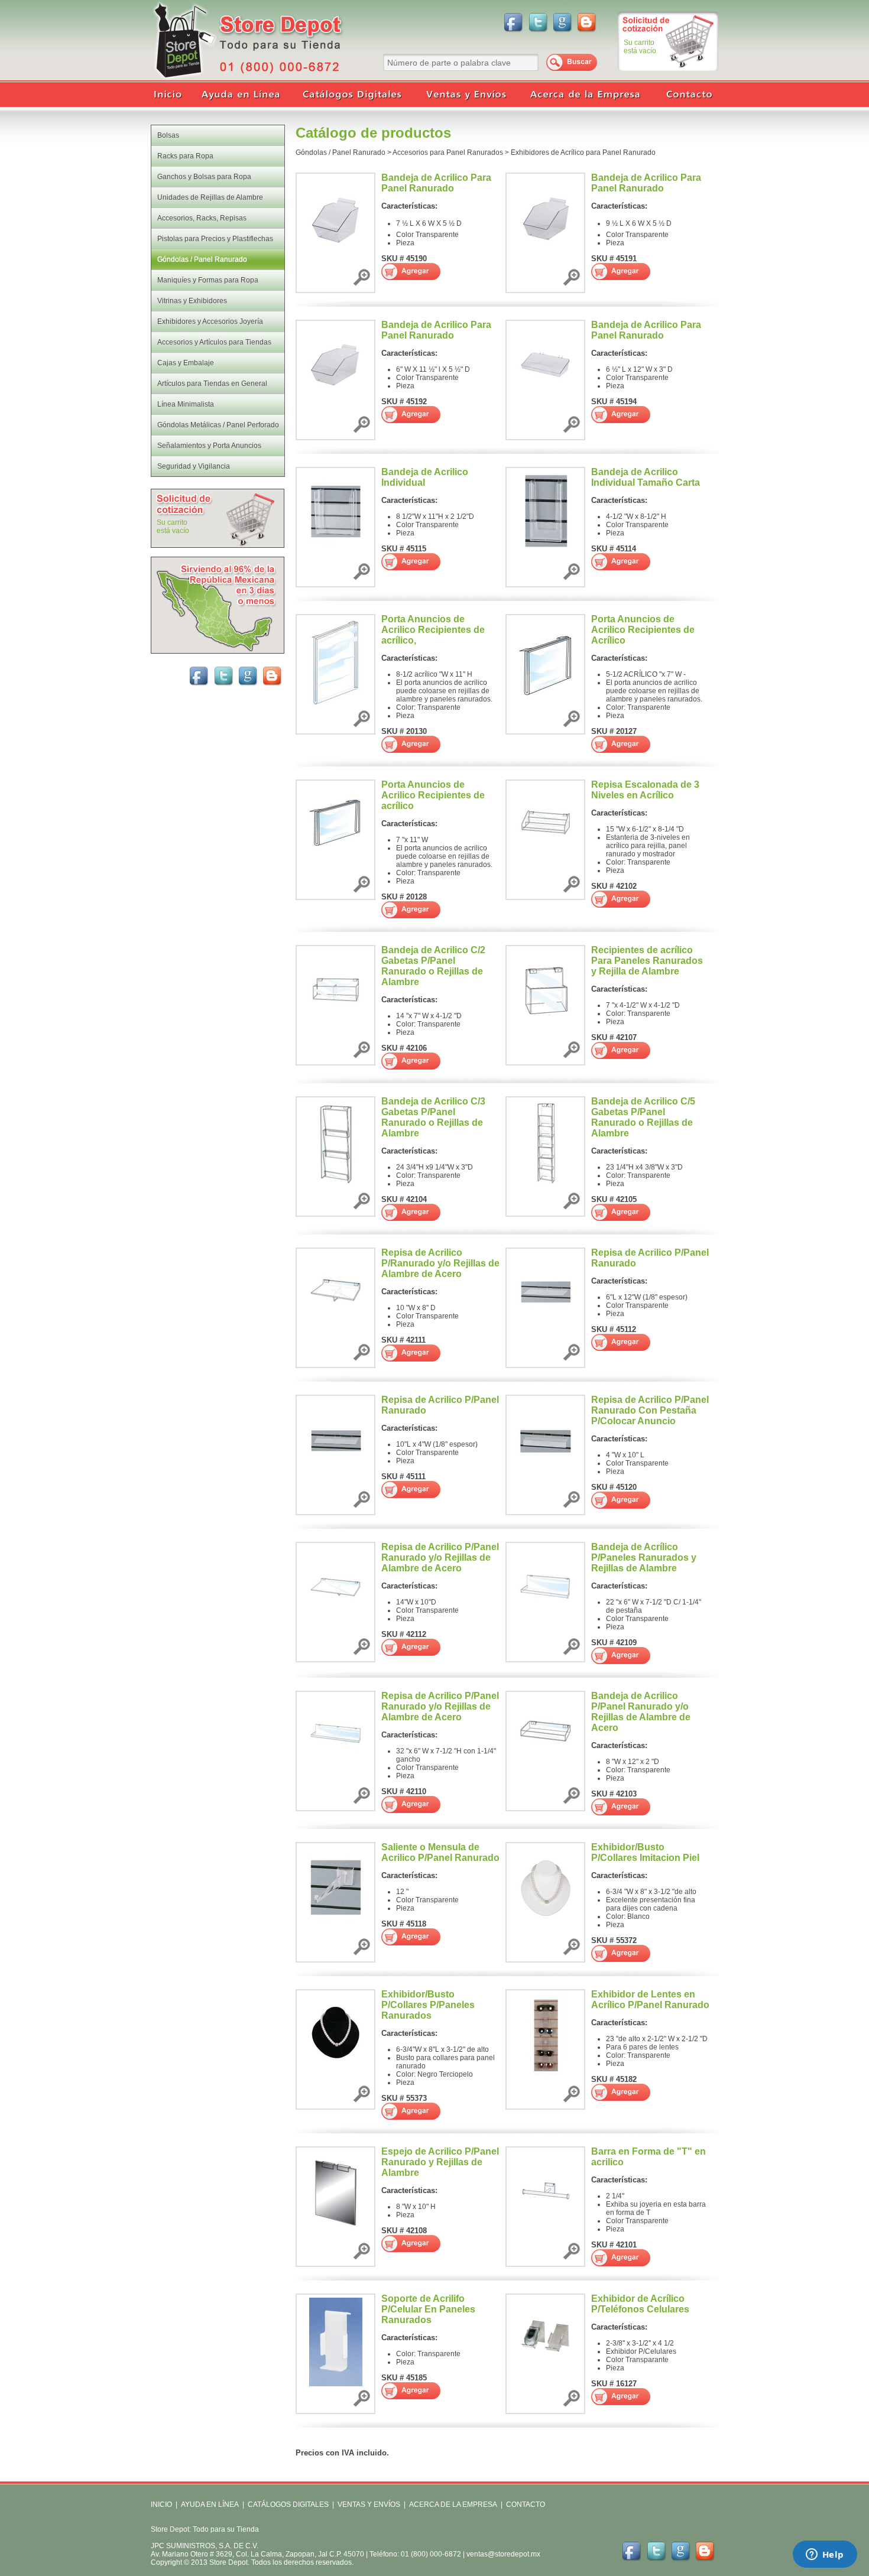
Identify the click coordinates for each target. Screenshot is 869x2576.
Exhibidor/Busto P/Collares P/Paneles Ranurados (428, 2005)
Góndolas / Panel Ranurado (341, 152)
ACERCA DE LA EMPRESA (452, 2504)
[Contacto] (686, 95)
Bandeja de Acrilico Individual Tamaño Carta (646, 477)
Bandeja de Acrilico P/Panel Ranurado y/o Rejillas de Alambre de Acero (641, 1712)
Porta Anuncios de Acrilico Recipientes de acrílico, (433, 630)
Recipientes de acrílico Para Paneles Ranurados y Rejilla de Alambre (647, 961)
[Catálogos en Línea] (352, 95)
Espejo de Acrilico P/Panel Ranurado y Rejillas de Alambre (440, 2162)
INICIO (161, 2504)
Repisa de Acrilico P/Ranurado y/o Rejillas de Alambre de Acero (440, 1263)
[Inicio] (171, 95)
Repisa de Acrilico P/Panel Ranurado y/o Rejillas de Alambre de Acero (440, 1557)
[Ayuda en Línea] (242, 95)
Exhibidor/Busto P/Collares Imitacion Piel (645, 1852)
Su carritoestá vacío (640, 47)
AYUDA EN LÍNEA (210, 2504)
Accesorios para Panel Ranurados (448, 152)
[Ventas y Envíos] (464, 95)
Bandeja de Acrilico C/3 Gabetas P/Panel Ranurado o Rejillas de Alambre (433, 1117)
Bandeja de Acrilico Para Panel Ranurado (436, 183)
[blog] (588, 22)
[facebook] (513, 22)
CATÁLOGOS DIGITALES (288, 2504)
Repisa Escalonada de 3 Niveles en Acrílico (645, 790)
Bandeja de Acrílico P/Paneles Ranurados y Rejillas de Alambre (644, 1557)
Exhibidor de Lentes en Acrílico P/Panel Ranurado (650, 2000)
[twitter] (538, 22)
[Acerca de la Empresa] (585, 95)
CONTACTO (526, 2504)
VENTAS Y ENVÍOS (368, 2504)
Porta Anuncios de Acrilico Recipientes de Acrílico (643, 630)
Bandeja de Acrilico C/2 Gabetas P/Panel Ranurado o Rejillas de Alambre (433, 966)
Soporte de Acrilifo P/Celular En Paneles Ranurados (428, 2309)
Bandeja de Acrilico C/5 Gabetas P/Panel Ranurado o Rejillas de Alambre (643, 1117)
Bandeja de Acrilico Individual (425, 477)
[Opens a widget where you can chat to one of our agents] (825, 2555)
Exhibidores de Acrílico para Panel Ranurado (583, 152)
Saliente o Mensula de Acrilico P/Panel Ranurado (440, 1852)
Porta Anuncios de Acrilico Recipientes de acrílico (433, 795)
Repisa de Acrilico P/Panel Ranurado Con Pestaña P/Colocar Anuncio (650, 1410)
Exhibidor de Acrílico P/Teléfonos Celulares (640, 2304)
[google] (563, 22)
